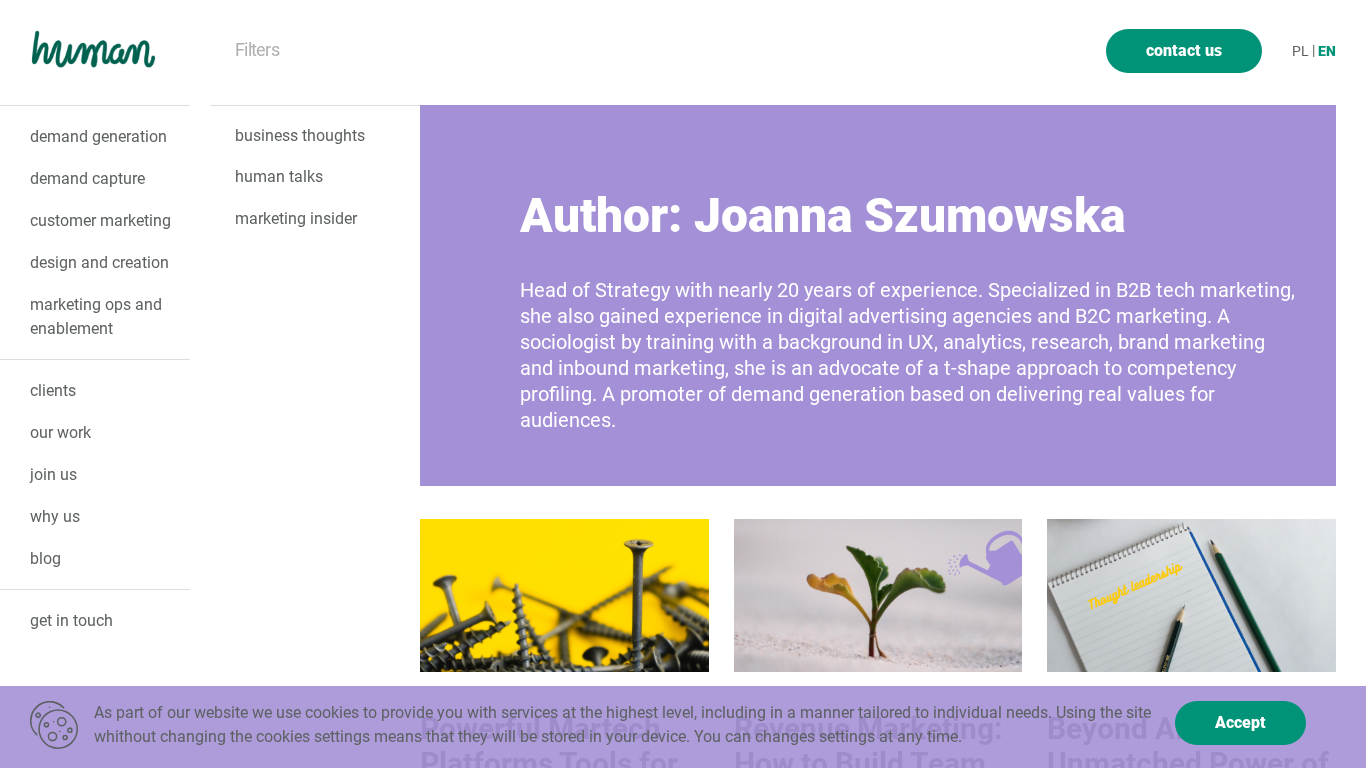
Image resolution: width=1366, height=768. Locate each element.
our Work (60, 432)
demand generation (98, 136)
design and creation (99, 262)
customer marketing (100, 220)
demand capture (87, 178)
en (1327, 51)
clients (53, 390)
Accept (1240, 722)
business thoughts (300, 135)
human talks (279, 176)
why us (55, 516)
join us (53, 474)
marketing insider (296, 218)
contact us (1184, 50)
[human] (97, 54)
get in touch (71, 620)
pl (1300, 51)
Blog (45, 558)
